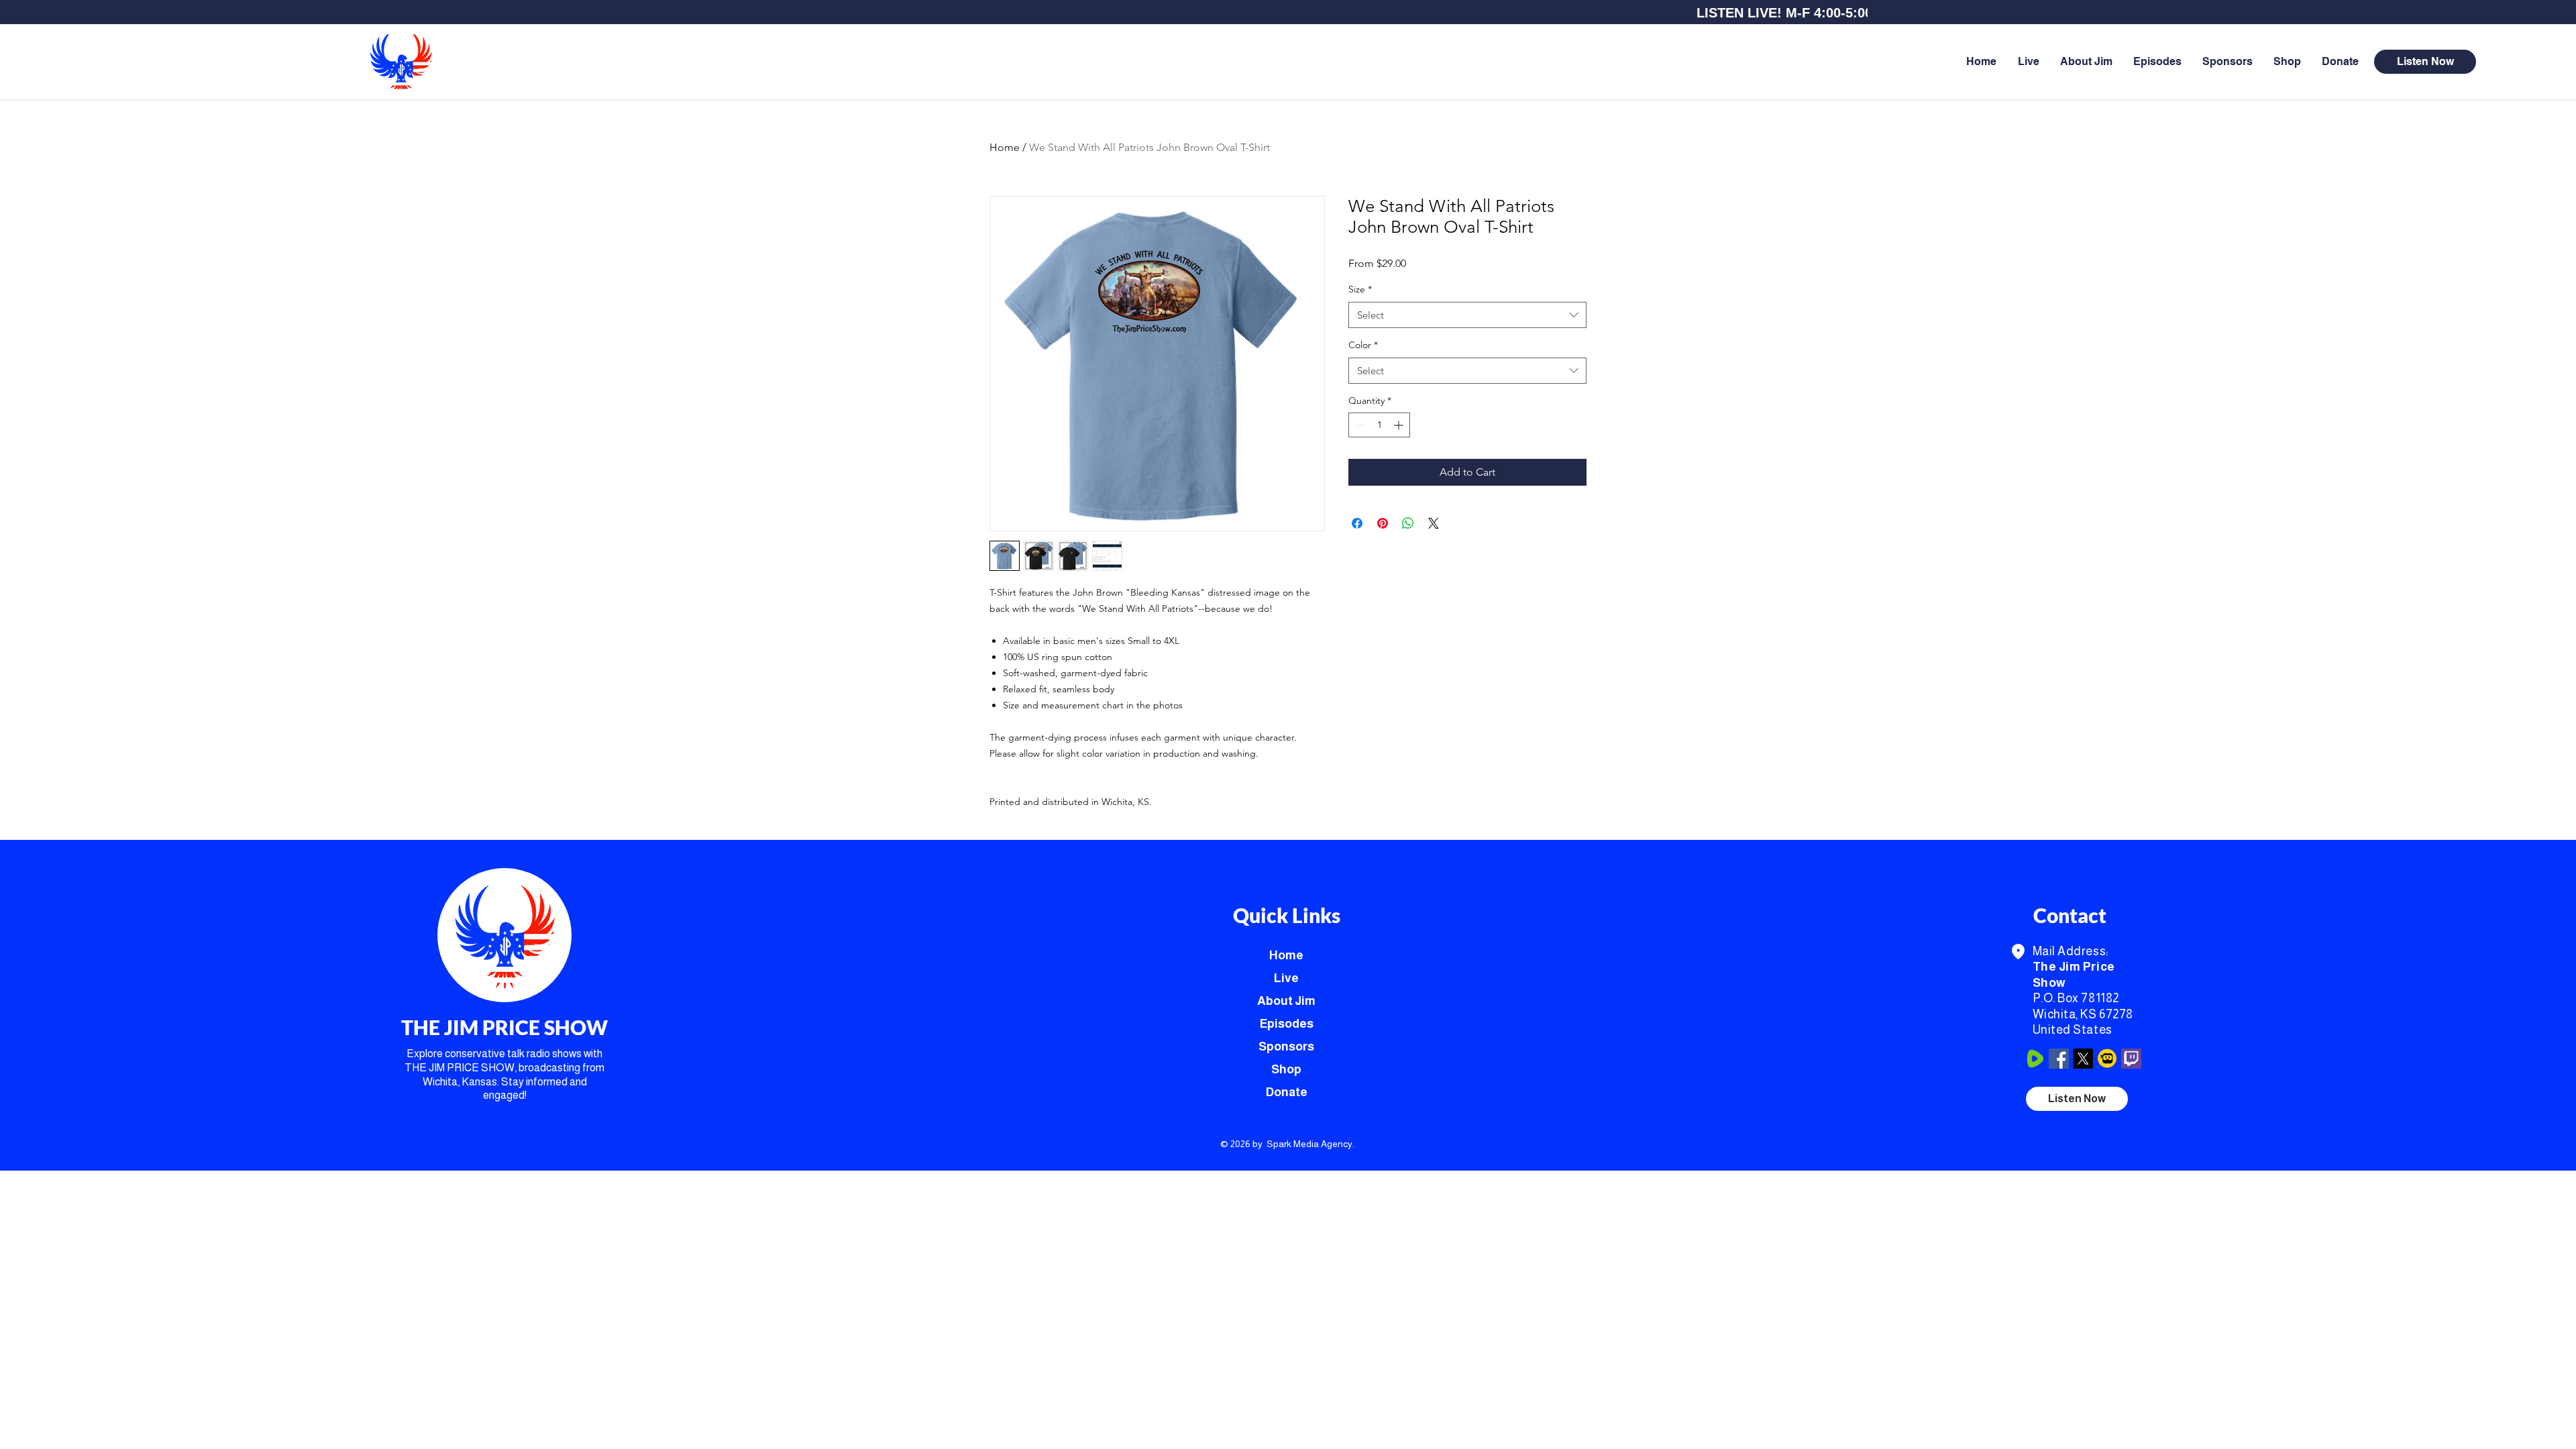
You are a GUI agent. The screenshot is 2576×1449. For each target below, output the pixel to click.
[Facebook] (2059, 1059)
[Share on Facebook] (1357, 523)
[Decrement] (1359, 425)
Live (1286, 978)
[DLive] (2107, 1059)
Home (1005, 147)
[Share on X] (1434, 523)
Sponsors (1286, 1046)
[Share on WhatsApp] (1408, 523)
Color (1363, 345)
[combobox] (1467, 315)
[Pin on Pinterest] (1383, 523)
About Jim (1286, 1001)
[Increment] (1400, 425)
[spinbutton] (1379, 425)
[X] (2083, 1059)
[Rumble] (2035, 1059)
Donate (1287, 1092)
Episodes (1287, 1024)
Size (1360, 289)
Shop (1286, 1069)
